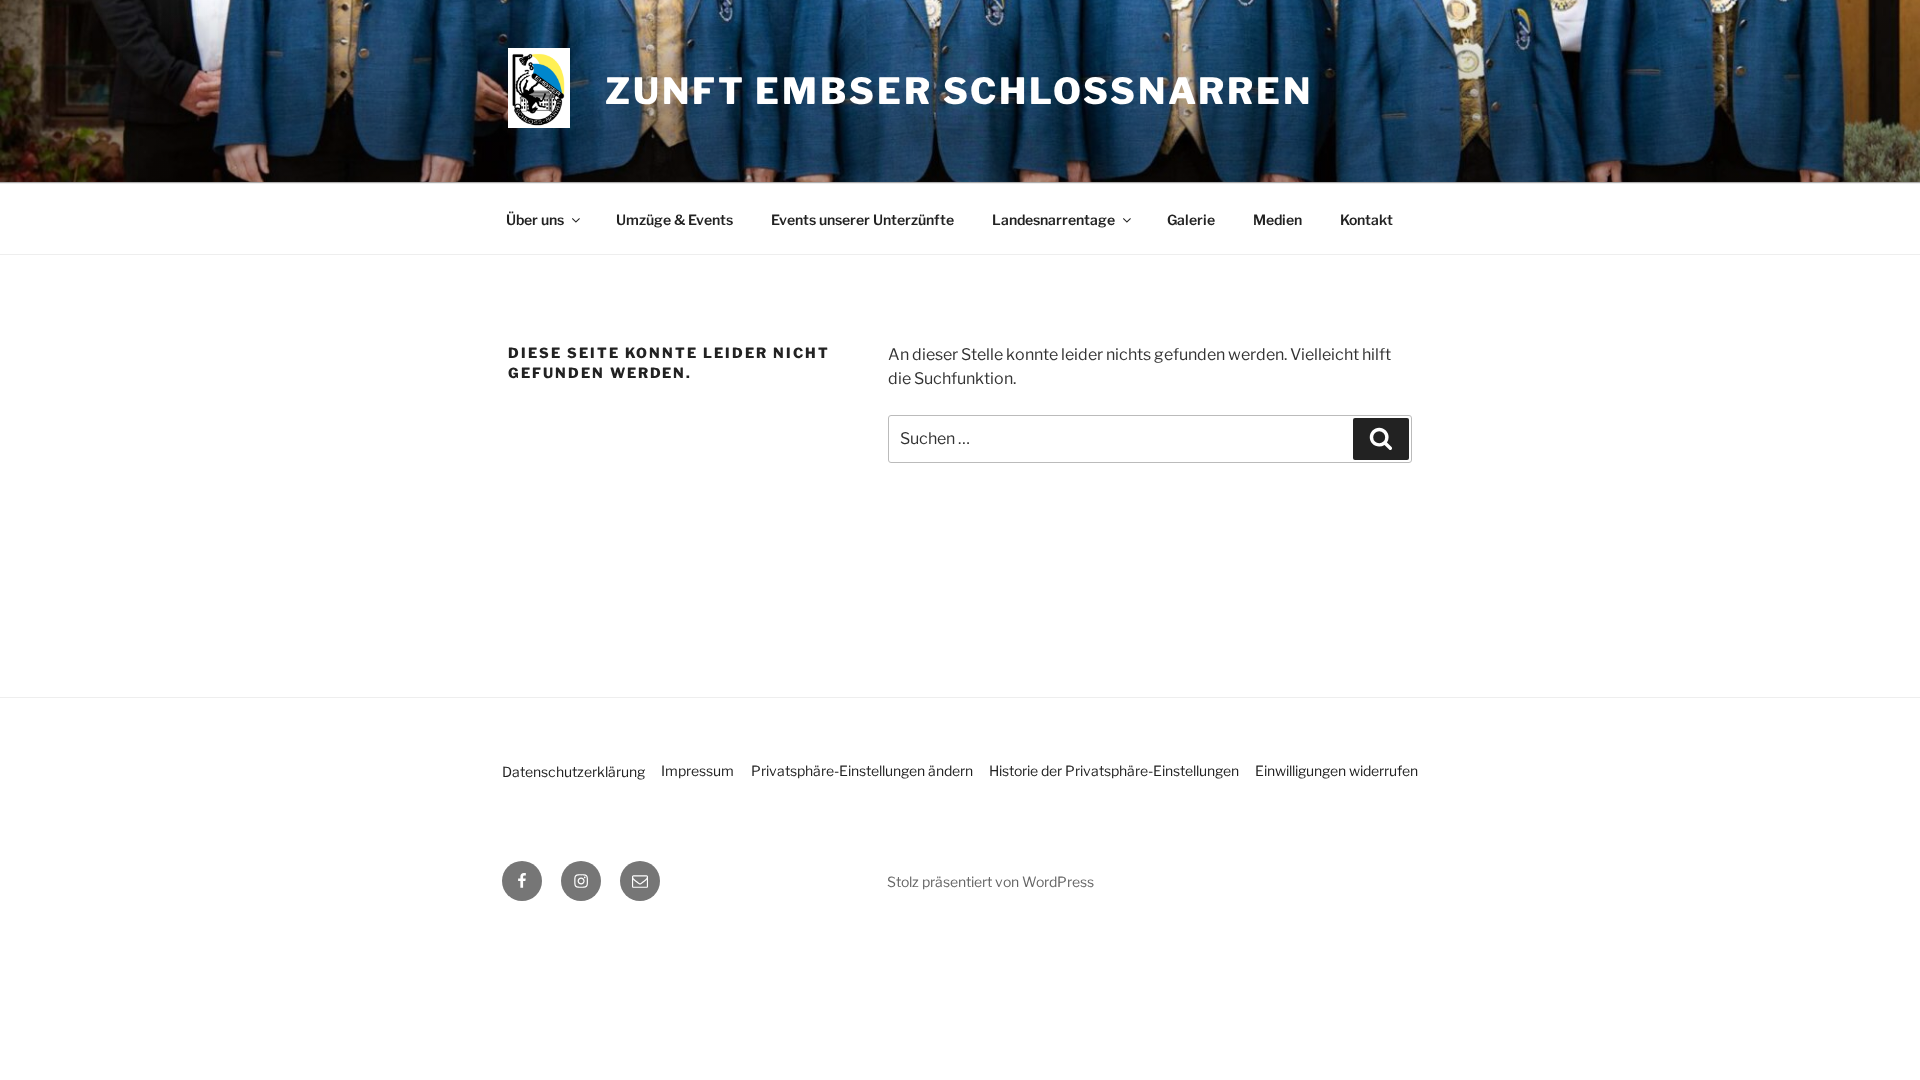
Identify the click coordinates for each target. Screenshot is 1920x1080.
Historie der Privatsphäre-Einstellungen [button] (1114, 770)
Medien (1277, 219)
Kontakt (1366, 219)
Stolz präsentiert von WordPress (990, 881)
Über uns (535, 219)
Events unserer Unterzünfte (862, 219)
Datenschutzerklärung (573, 771)
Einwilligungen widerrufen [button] (1336, 770)
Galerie (1191, 219)
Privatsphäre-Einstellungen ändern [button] (862, 770)
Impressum (697, 770)
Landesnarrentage (1053, 219)
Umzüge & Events (674, 219)
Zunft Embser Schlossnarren (959, 91)
